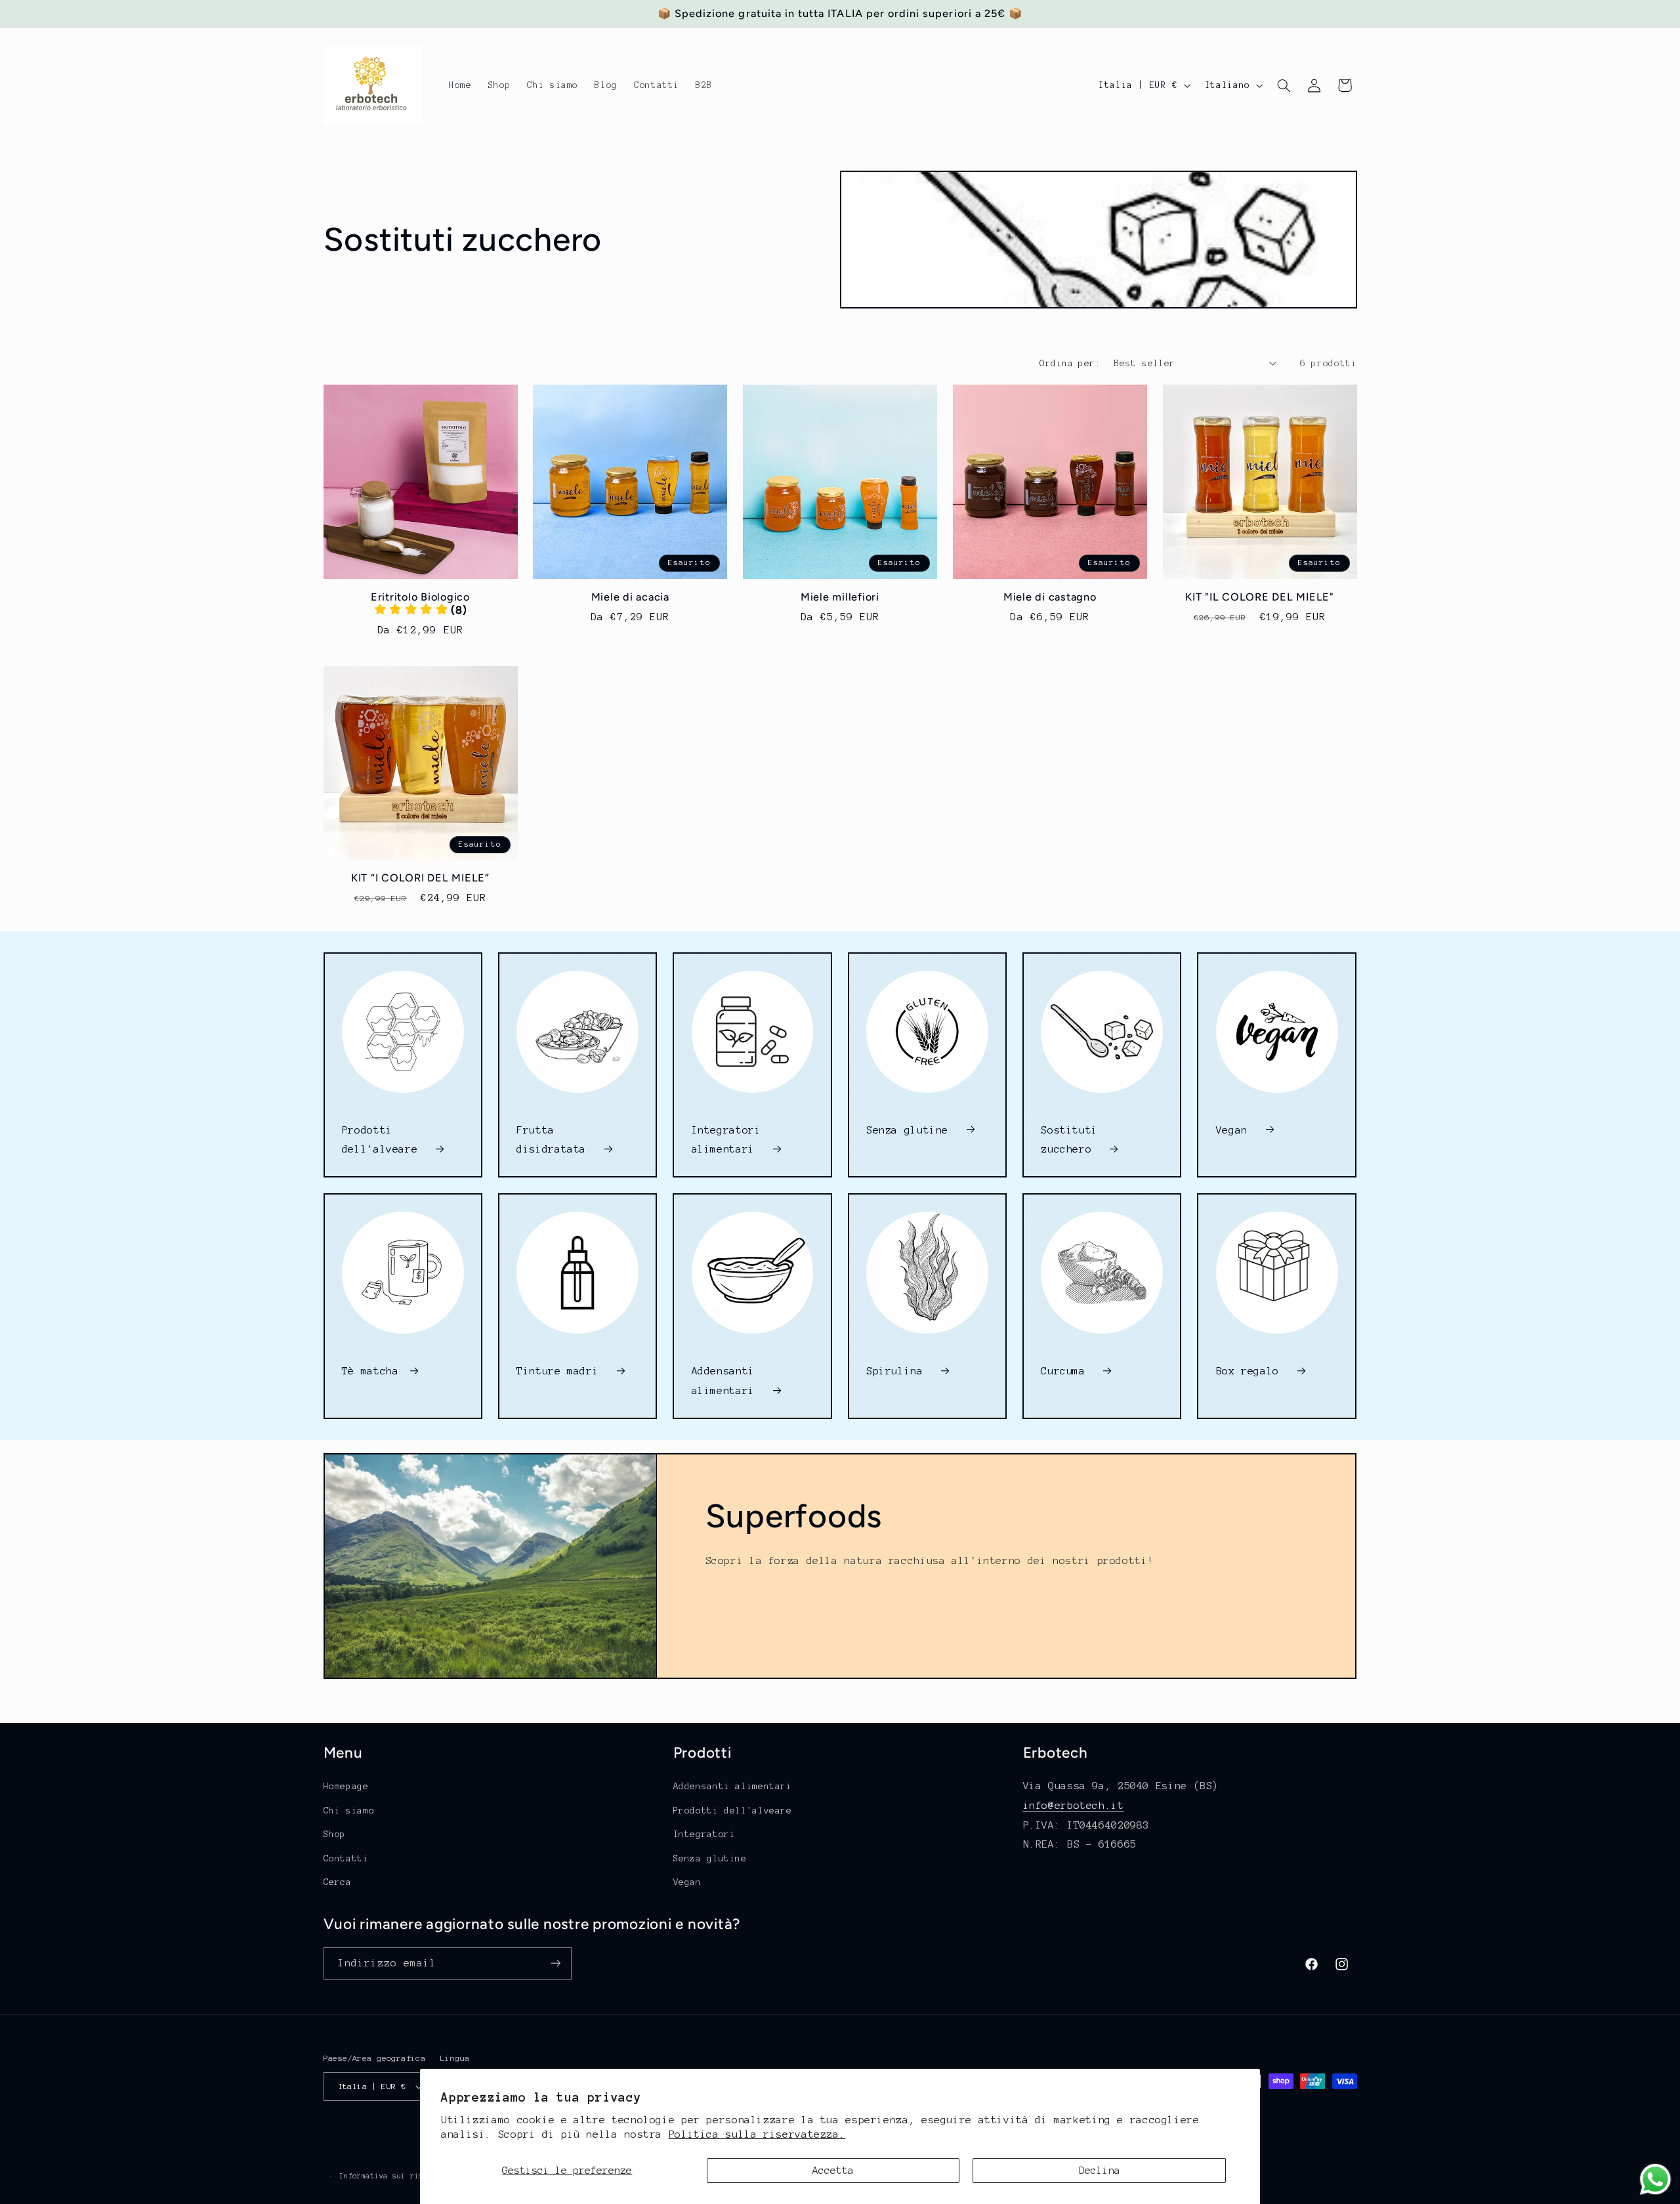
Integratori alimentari (726, 1140)
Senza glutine (911, 1130)
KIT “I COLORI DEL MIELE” (420, 878)
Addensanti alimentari (726, 1381)
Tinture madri (561, 1371)
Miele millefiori (840, 597)
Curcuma (1066, 1371)
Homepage (346, 1786)
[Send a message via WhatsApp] (1655, 2179)
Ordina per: (1070, 363)
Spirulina (898, 1371)
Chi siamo (349, 1811)
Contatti (346, 1858)
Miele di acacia (630, 597)
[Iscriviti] (555, 1963)
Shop (335, 1834)
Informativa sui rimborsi (392, 2176)
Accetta (833, 2170)
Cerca (338, 1882)
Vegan (1235, 1130)
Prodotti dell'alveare (383, 1140)
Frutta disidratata (555, 1140)
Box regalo (1251, 1371)
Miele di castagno (1050, 597)
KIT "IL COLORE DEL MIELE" (1260, 597)
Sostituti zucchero (1069, 1140)
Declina (1100, 2170)
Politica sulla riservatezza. (757, 2134)
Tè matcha (370, 1371)
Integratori (704, 1834)
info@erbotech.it (1074, 1805)
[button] (1284, 85)
